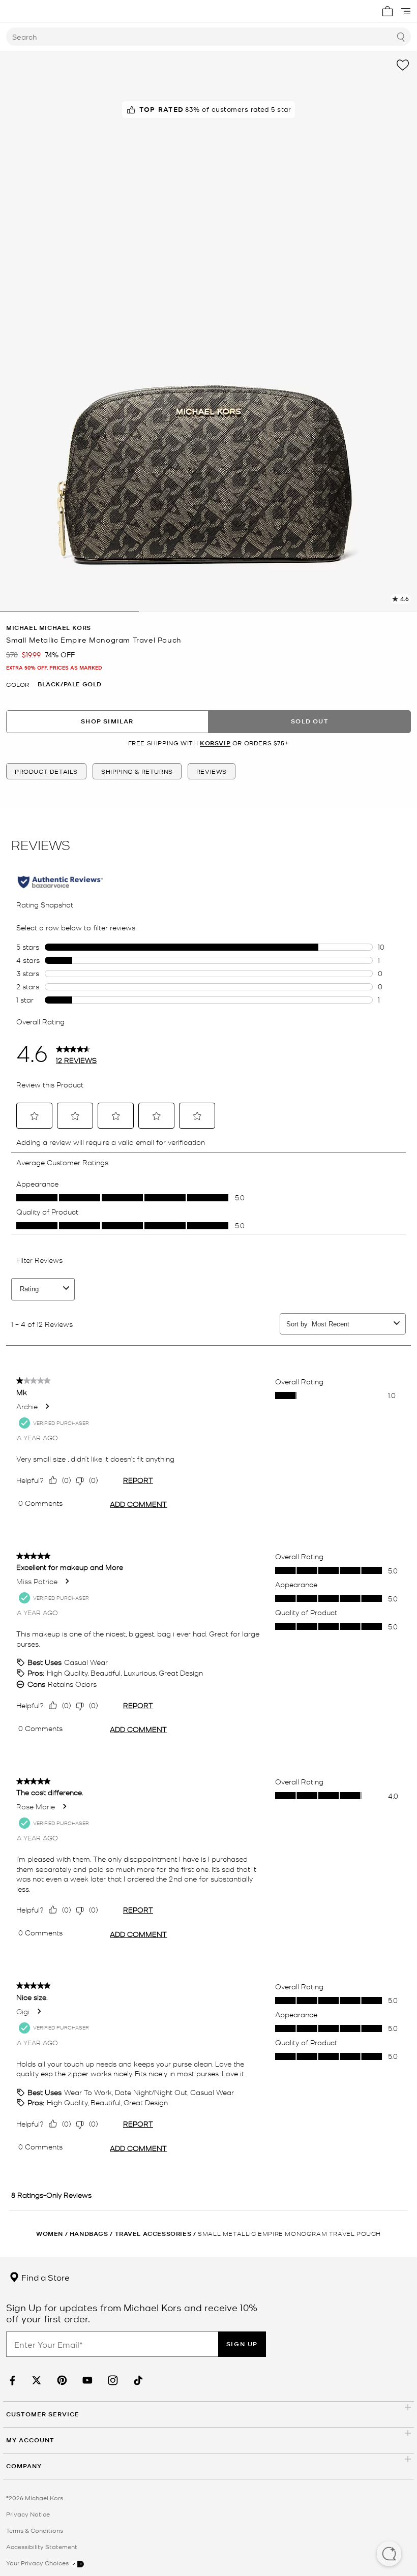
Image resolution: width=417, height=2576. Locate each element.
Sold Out (310, 721)
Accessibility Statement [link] (42, 2547)
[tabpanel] (208, 331)
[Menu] (406, 11)
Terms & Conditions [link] (35, 2530)
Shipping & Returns (137, 771)
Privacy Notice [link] (28, 2514)
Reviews (212, 771)
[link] (11, 2381)
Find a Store (44, 2277)
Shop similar (107, 721)
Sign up (242, 2344)
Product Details (46, 771)
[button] (389, 2555)
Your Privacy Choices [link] (38, 2563)
